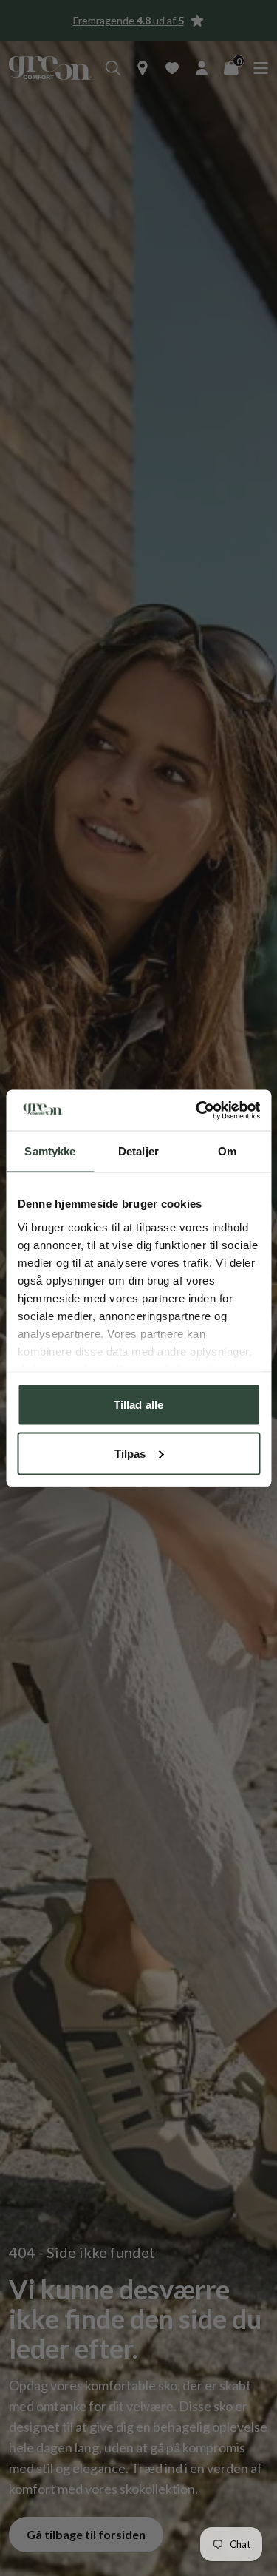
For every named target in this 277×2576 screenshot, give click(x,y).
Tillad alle (138, 1405)
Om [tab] (227, 1151)
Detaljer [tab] (138, 1151)
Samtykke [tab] (50, 1151)
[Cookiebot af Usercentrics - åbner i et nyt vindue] (197, 1110)
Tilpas (130, 1453)
